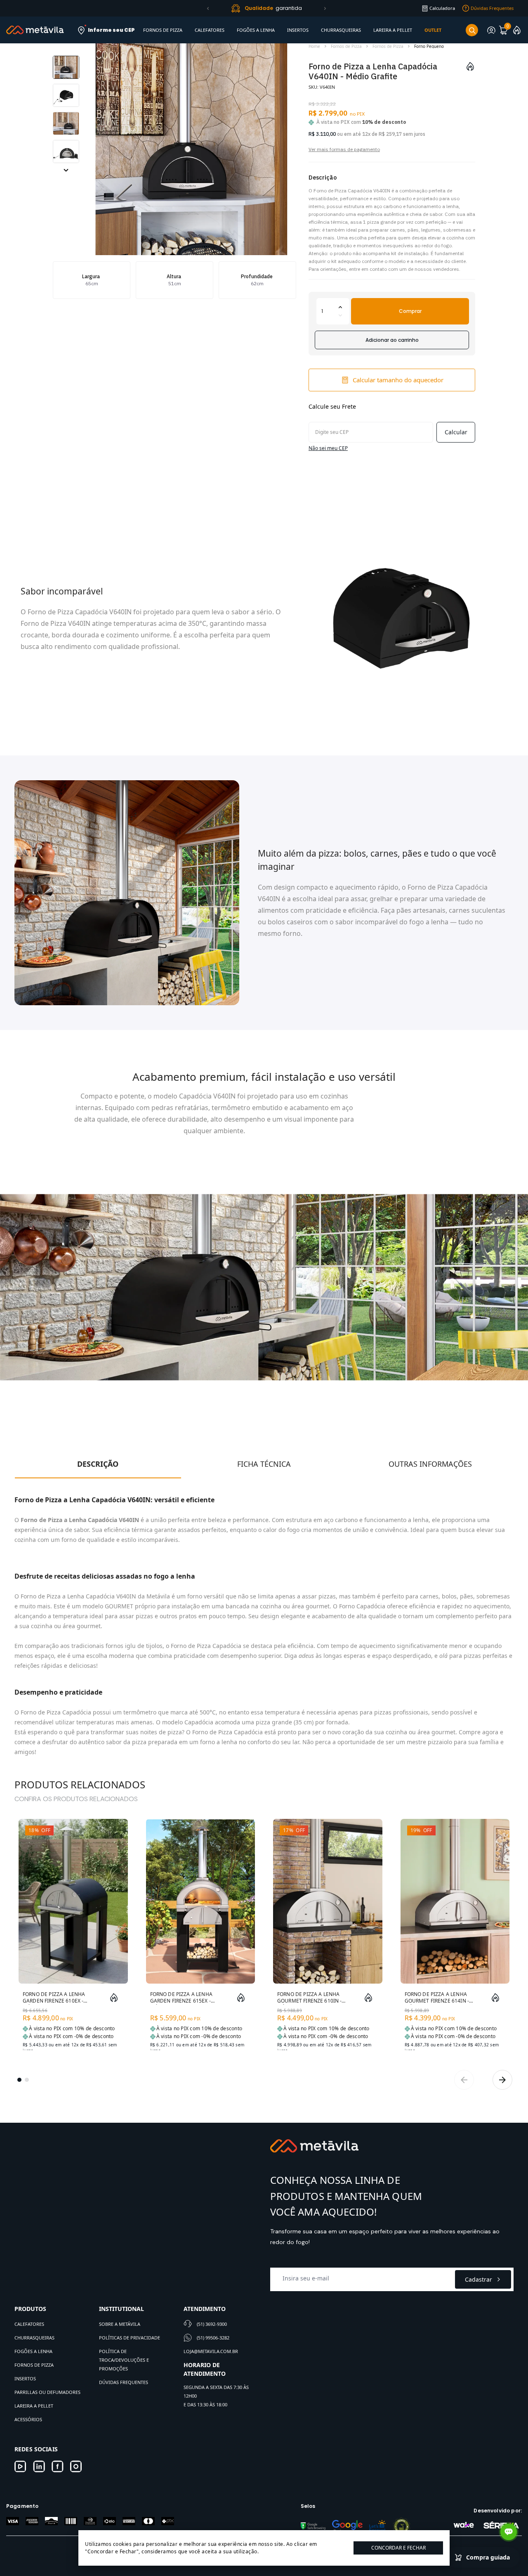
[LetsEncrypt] (377, 2526)
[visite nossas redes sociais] (20, 2466)
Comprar (410, 311)
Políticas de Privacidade (130, 2338)
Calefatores (29, 2324)
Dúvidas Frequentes (124, 2382)
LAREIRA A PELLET (393, 30)
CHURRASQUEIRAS (341, 30)
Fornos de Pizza (346, 46)
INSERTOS (298, 30)
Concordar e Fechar (398, 2548)
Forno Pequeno (429, 46)
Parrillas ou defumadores (47, 2392)
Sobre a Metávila (120, 2324)
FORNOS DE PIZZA (163, 30)
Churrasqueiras (34, 2338)
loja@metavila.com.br (211, 2351)
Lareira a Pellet (34, 2406)
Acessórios (28, 2419)
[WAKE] (464, 2525)
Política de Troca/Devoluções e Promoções (124, 2360)
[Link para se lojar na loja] (491, 30)
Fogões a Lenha (33, 2351)
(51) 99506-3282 (213, 2338)
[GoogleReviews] (347, 2526)
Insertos (25, 2378)
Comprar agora (102, 1971)
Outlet (433, 30)
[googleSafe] (313, 2526)
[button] (208, 8)
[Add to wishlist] (470, 66)
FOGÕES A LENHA (256, 30)
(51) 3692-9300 (212, 2324)
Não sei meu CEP (328, 448)
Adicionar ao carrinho (392, 340)
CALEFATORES (210, 30)
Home (314, 46)
